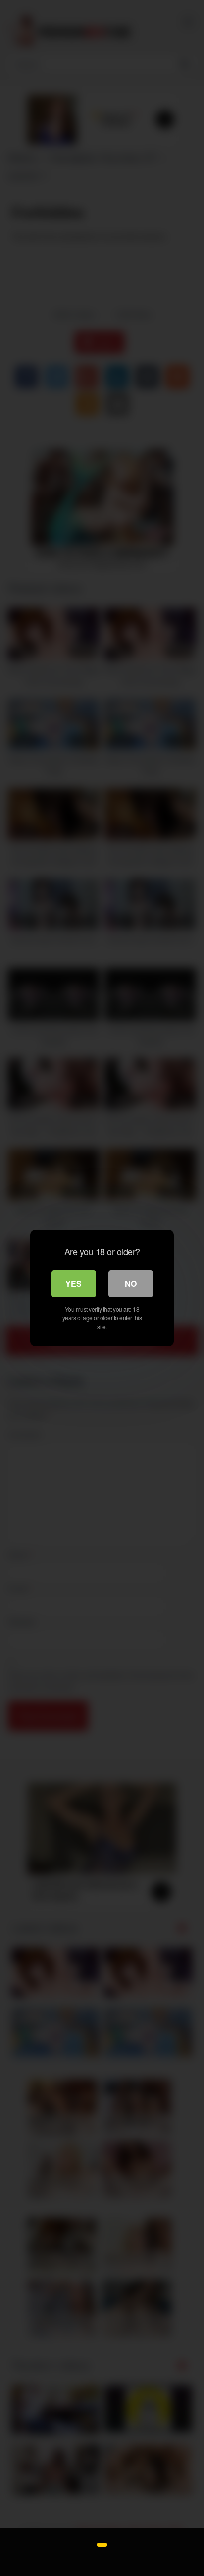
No (131, 1284)
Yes (74, 1284)
